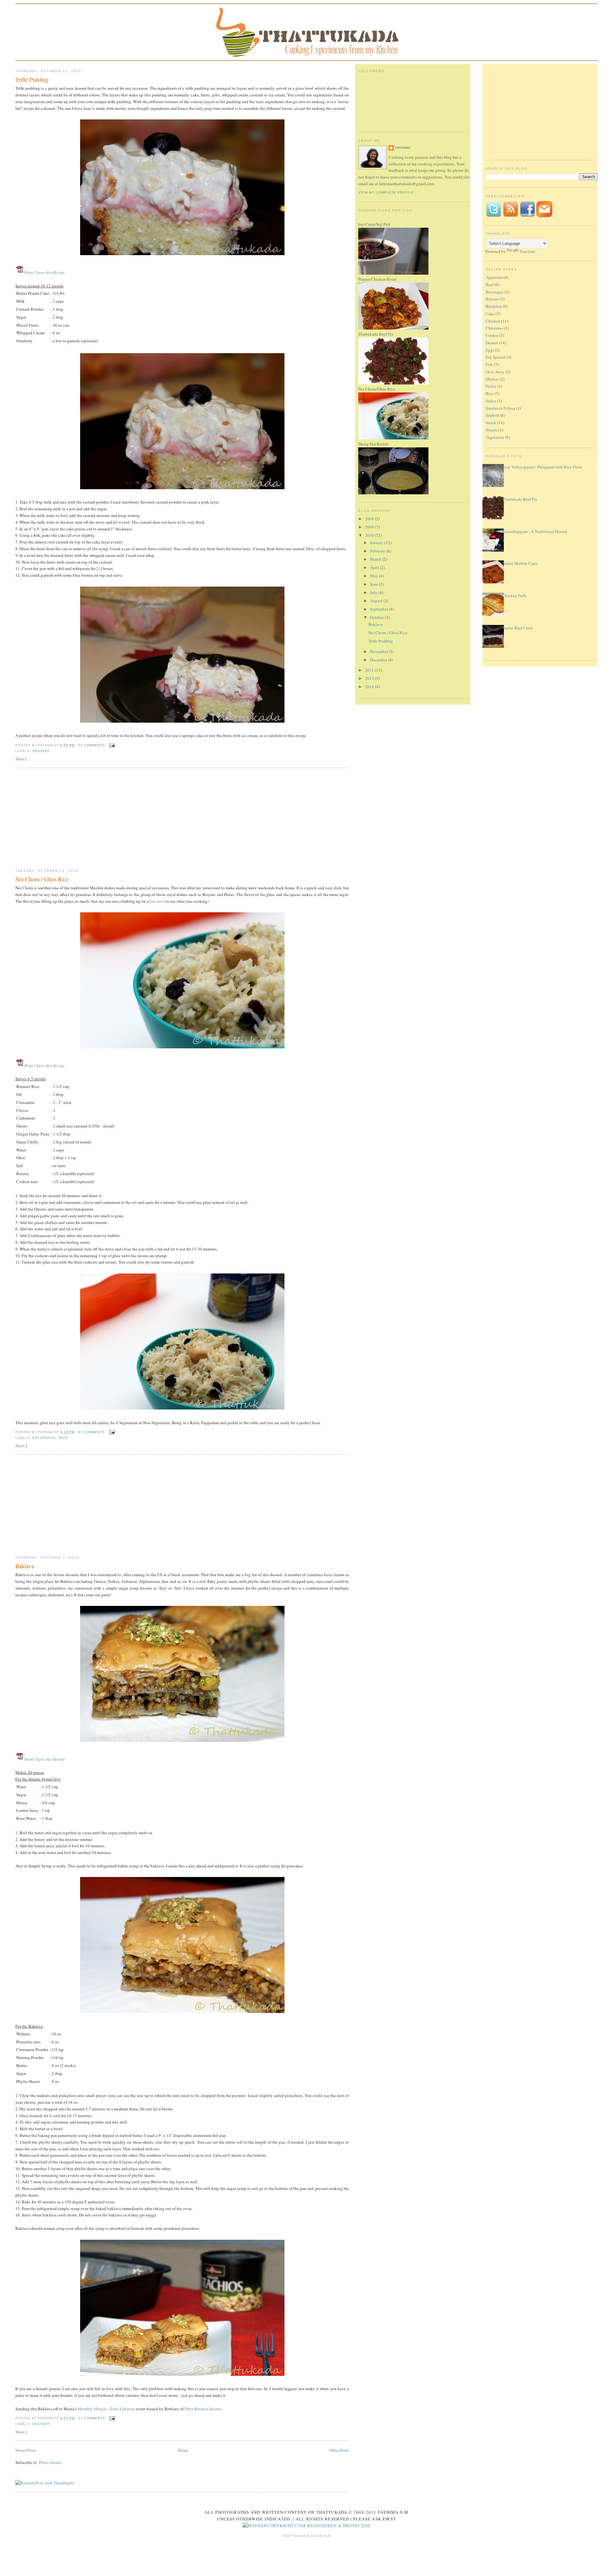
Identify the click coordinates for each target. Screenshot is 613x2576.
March (376, 559)
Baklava (25, 1566)
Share (20, 759)
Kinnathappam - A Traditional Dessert (535, 531)
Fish (489, 364)
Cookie (492, 335)
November (379, 651)
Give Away (495, 372)
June (375, 584)
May (375, 576)
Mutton (492, 379)
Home (183, 2450)
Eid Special (45, 1438)
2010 (370, 535)
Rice (64, 1438)
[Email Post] (111, 745)
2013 (370, 678)
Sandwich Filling (500, 408)
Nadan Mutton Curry (520, 563)
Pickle (491, 386)
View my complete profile (386, 192)
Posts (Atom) (50, 2462)
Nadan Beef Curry (518, 628)
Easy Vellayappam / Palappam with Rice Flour (542, 467)
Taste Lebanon (122, 2409)
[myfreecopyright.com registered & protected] (307, 2526)
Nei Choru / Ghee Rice (42, 879)
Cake (490, 314)
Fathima (403, 148)
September (380, 609)
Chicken (493, 321)
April (375, 567)
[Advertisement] (182, 819)
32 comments (92, 745)
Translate (527, 251)
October (377, 617)
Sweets (492, 430)
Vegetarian (495, 437)
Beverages (495, 292)
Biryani (492, 299)
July (374, 592)
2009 (370, 527)
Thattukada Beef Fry (520, 499)
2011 (370, 670)
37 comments (92, 2418)
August (377, 601)
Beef (490, 285)
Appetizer (494, 277)
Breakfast (494, 306)
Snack (491, 422)
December (379, 660)
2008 (370, 519)
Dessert (41, 751)
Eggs (490, 350)
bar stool (157, 901)
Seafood (492, 415)
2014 (370, 687)
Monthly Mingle (92, 2409)
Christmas (494, 328)
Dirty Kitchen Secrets (203, 2409)
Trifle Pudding (32, 80)
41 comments (92, 1432)
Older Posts (339, 2450)
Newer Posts (26, 2450)
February (378, 551)
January (377, 543)
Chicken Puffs (514, 596)
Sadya (491, 401)
